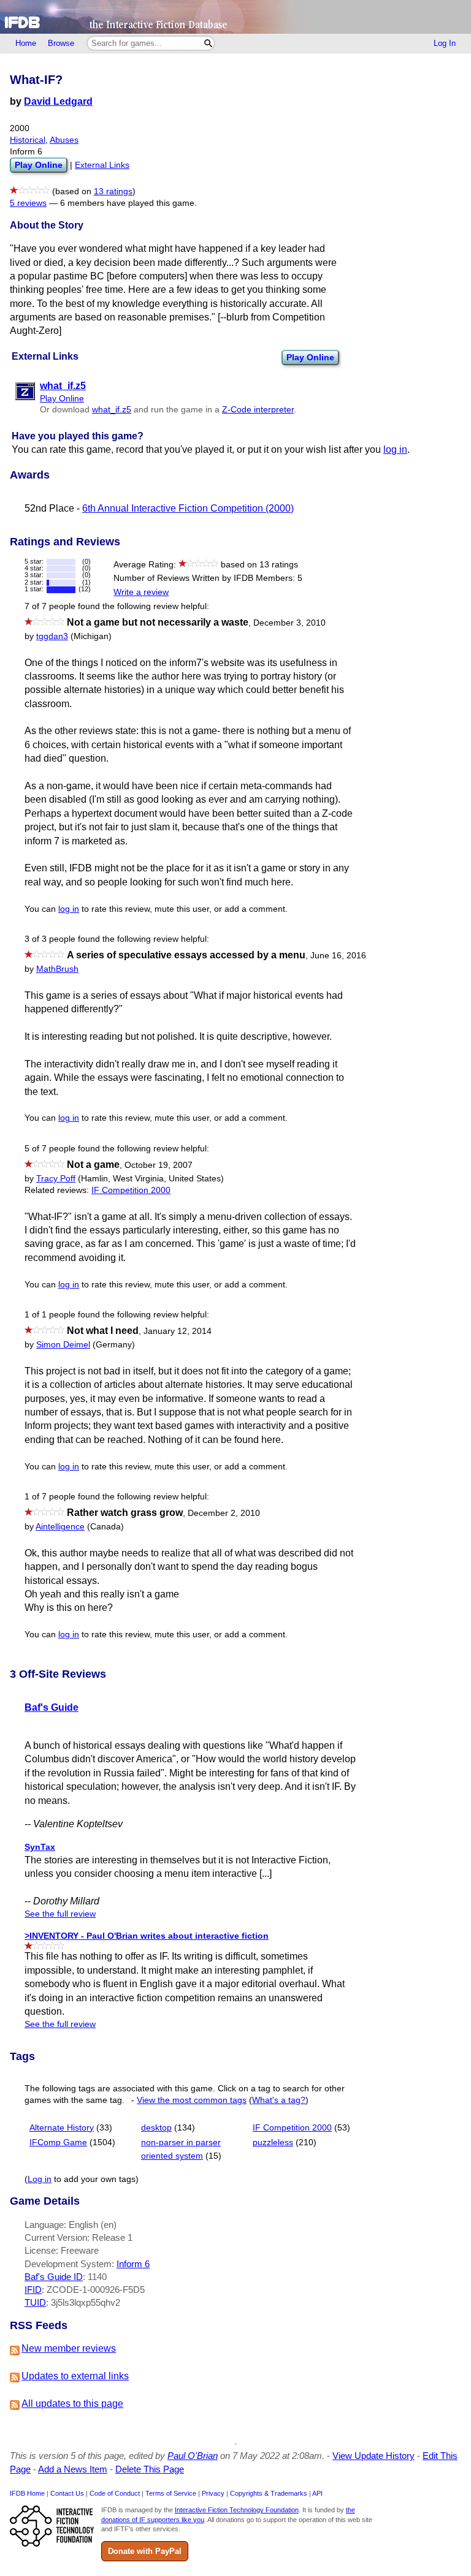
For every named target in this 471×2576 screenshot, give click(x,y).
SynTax (40, 1847)
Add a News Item (73, 2469)
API (317, 2493)
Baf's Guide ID (54, 2277)
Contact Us (67, 2493)
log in (395, 449)
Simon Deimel (63, 1345)
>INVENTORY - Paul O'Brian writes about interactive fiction (147, 1936)
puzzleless (273, 2142)
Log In (445, 43)
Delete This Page (150, 2469)
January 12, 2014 (178, 1331)
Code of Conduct (115, 2493)
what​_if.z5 (112, 410)
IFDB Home (27, 2493)
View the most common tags (192, 2100)
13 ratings (113, 191)
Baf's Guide (52, 1707)
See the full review (60, 1914)
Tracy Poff (56, 1179)
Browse (61, 43)
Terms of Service (171, 2493)
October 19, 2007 (159, 1165)
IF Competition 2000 (131, 1190)
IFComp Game (58, 2142)
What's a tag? (279, 2100)
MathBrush (57, 969)
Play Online (310, 357)
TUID (35, 2302)
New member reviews (69, 2348)
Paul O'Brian (193, 2456)
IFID (33, 2290)
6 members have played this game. (128, 203)
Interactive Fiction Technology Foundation (237, 2510)
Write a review (141, 592)
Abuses (64, 140)
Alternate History (62, 2128)
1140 (97, 2277)
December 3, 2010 (289, 623)
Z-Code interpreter (258, 410)
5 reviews (28, 203)
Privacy (213, 2493)
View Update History (373, 2456)
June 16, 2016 (338, 956)
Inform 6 (133, 2264)
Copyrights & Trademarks (269, 2493)
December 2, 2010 (224, 1513)
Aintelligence (60, 1527)
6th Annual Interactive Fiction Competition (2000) (188, 508)
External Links (102, 165)
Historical (28, 140)
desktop (156, 2128)
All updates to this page (72, 2404)
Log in (40, 2179)
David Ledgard (58, 101)
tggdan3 (52, 636)
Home (26, 43)
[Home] (235, 17)
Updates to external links (75, 2376)
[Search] (208, 43)
